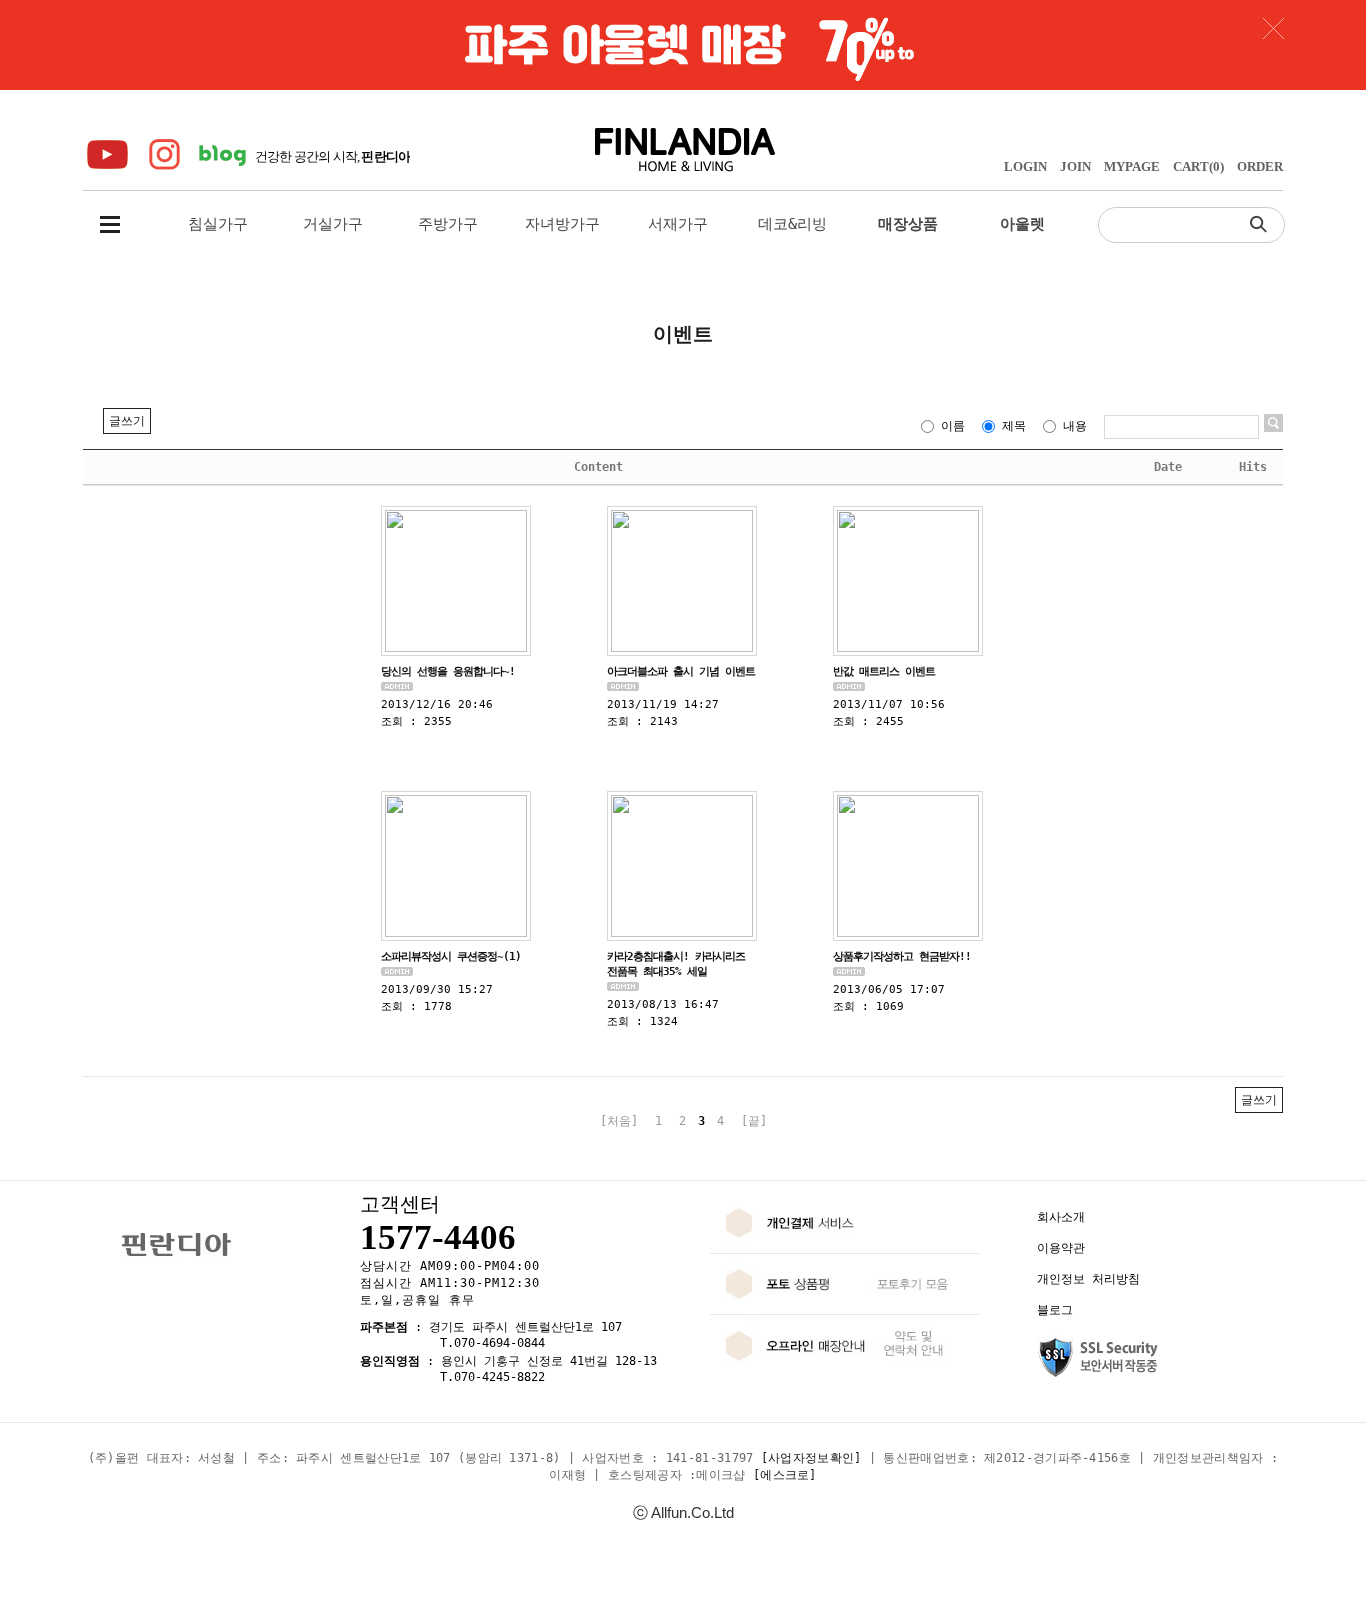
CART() (1198, 166)
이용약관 (1061, 1248)
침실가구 (218, 224)
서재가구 (678, 224)
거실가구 (333, 224)
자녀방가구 (562, 224)
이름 (953, 426)
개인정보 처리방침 (1088, 1279)
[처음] (619, 1121)
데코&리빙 (792, 224)
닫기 (1273, 27)
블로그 (1055, 1310)
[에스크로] (785, 1475)
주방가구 (448, 224)
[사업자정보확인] (811, 1458)
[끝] (754, 1121)
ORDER (1260, 166)
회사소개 (1061, 1217)
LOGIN (1025, 166)
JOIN (1075, 166)
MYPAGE (1132, 166)
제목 (1014, 426)
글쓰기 (127, 421)
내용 (1075, 426)
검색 (1263, 223)
